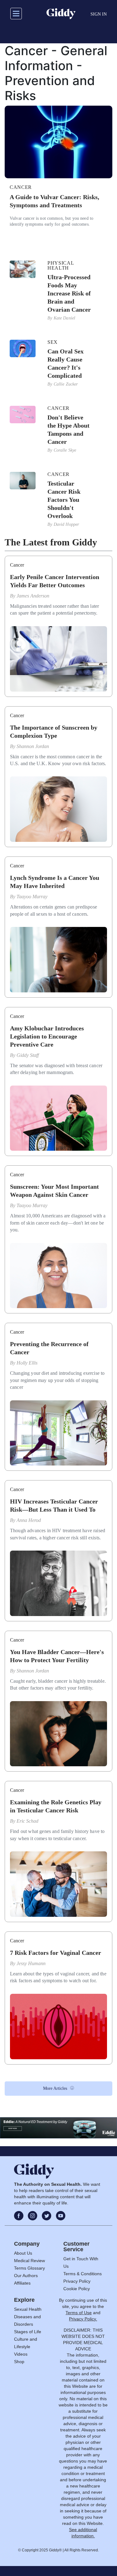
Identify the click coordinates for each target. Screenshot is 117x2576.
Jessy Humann (31, 1963)
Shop (19, 2362)
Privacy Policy (77, 2281)
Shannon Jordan (33, 746)
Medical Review (29, 2261)
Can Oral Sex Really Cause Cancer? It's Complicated (66, 363)
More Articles (55, 2088)
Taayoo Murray (32, 897)
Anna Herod (29, 1520)
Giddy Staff (28, 1055)
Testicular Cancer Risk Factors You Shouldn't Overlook (64, 500)
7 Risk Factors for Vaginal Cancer (56, 1953)
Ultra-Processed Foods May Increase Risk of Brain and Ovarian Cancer (69, 293)
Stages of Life (28, 2332)
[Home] (61, 14)
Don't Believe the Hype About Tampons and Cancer (68, 429)
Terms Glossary (29, 2268)
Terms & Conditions (83, 2274)
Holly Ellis (27, 1363)
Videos (21, 2354)
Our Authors (26, 2276)
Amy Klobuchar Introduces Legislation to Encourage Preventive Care (47, 1036)
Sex (53, 342)
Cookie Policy (77, 2289)
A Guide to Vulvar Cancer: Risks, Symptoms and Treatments (54, 201)
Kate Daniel (65, 318)
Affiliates (22, 2283)
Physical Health (61, 266)
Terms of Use (79, 2313)
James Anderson (33, 596)
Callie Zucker (66, 384)
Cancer (21, 187)
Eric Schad (27, 1821)
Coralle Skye (65, 450)
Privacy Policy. (83, 2319)
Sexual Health (28, 2309)
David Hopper (66, 524)
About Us (23, 2253)
